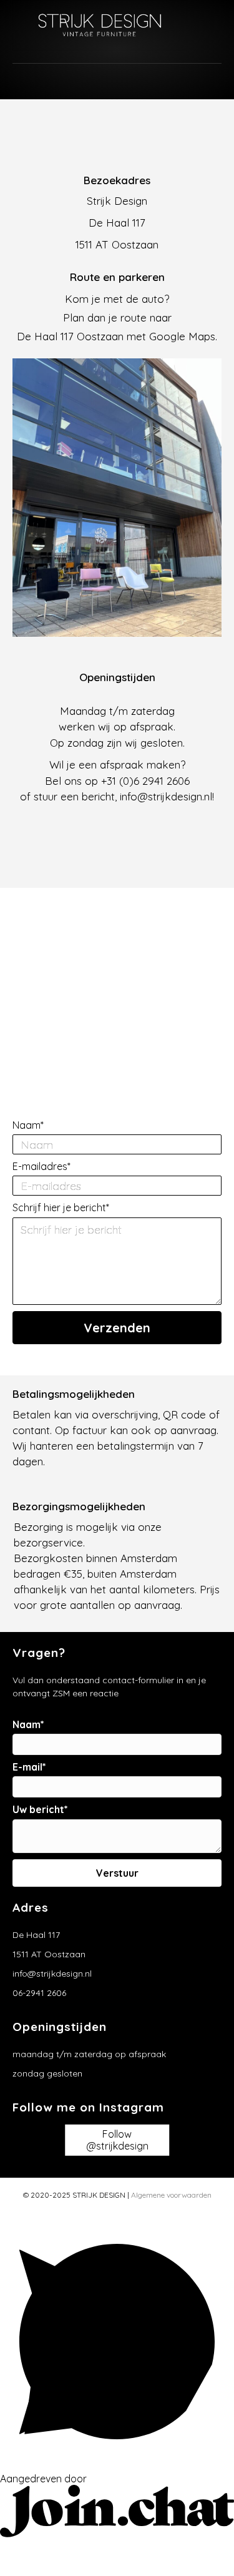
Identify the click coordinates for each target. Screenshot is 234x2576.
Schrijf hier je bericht (59, 1208)
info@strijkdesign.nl (166, 796)
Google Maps (182, 336)
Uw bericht (38, 1810)
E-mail (27, 1767)
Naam (27, 1125)
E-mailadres (40, 1167)
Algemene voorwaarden (171, 2195)
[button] (117, 1328)
